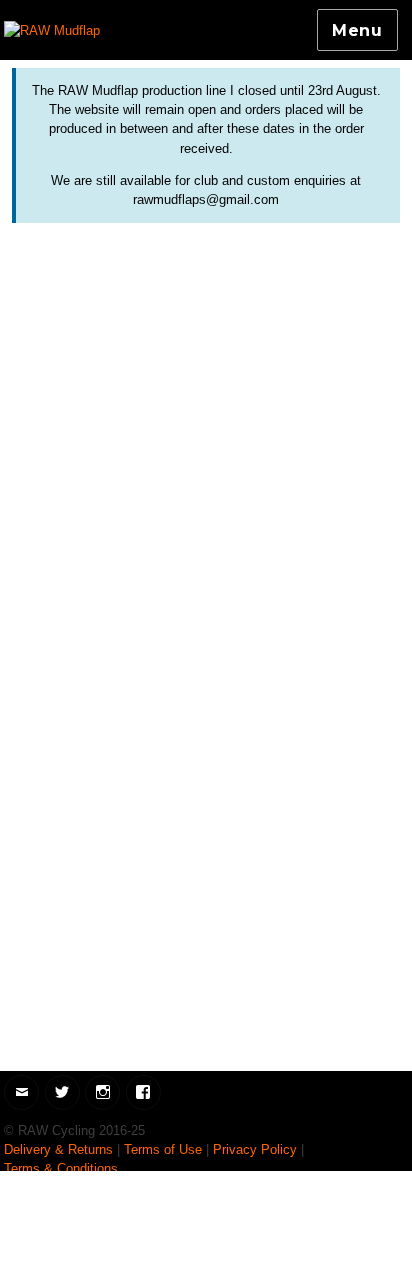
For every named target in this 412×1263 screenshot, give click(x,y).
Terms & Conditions (61, 1168)
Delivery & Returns (58, 1149)
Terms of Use (163, 1149)
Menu (357, 30)
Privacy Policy (255, 1149)
